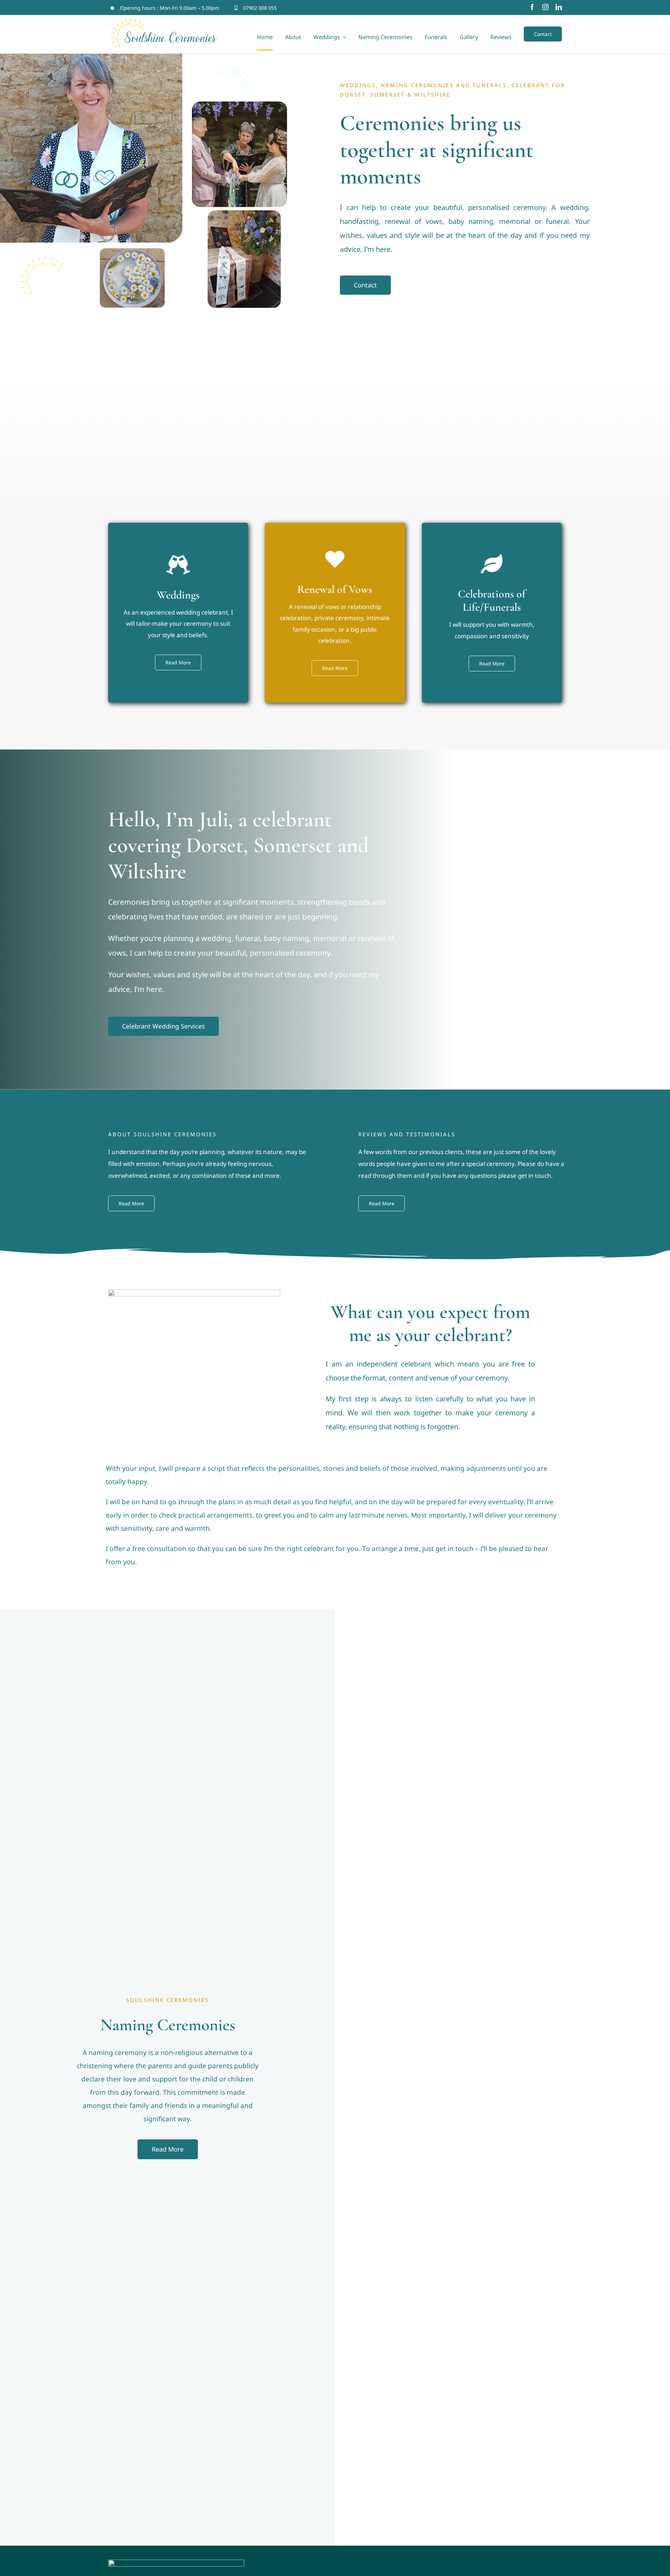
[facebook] (532, 7)
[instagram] (545, 7)
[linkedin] (559, 7)
